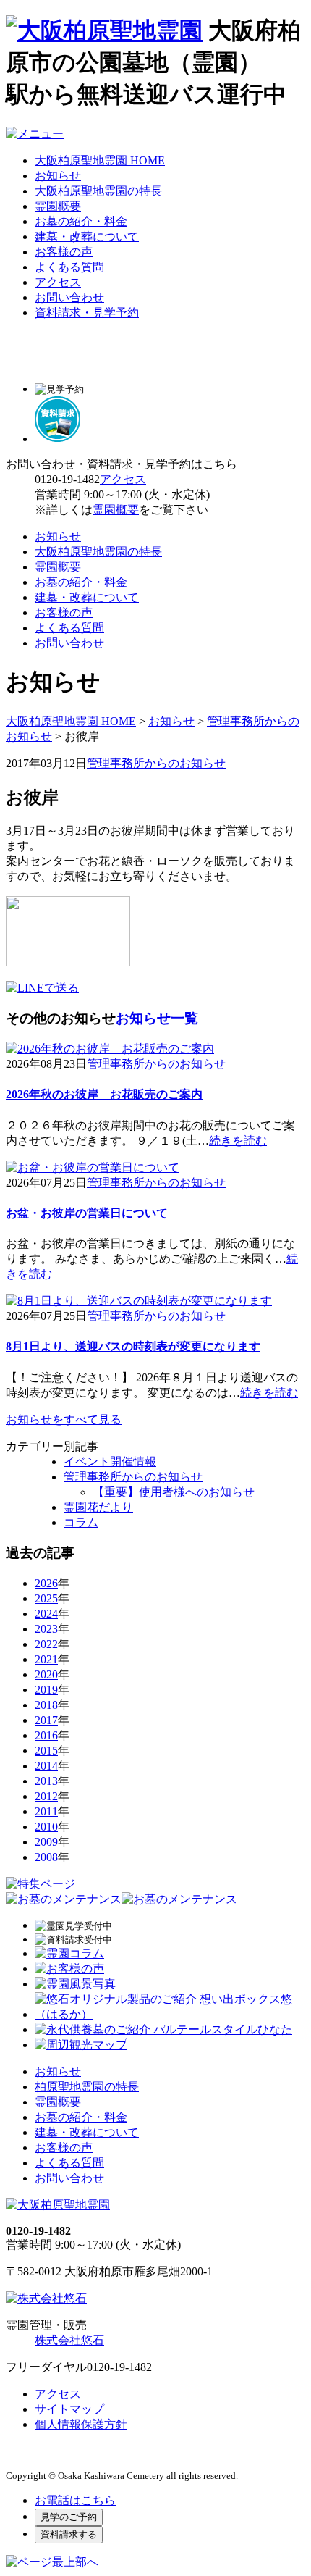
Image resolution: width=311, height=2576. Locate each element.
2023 (46, 1629)
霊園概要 (58, 206)
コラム (81, 1522)
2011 (46, 1811)
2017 (46, 1720)
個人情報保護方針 (81, 2424)
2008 (46, 1857)
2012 (46, 1796)
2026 (46, 1583)
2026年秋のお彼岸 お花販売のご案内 (104, 1094)
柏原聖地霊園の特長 (87, 2087)
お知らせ (58, 176)
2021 (46, 1659)
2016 (46, 1735)
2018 (46, 1705)
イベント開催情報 (110, 1461)
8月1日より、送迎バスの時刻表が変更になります (133, 1346)
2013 (46, 1781)
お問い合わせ (69, 297)
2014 (46, 1766)
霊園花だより (98, 1507)
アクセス (58, 282)
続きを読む (238, 1141)
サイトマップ (69, 2409)
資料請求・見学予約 (87, 313)
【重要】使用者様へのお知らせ (174, 1492)
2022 (46, 1644)
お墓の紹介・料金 (81, 221)
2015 (46, 1751)
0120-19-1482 (67, 479)
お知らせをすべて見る (64, 1419)
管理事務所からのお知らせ (156, 763)
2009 (46, 1842)
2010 (46, 1827)
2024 (46, 1614)
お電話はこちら (75, 2500)
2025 (46, 1598)
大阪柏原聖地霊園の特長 (98, 191)
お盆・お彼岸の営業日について (87, 1213)
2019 (46, 1690)
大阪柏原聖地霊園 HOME (100, 160)
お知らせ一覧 (157, 1018)
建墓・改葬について (87, 237)
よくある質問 (69, 267)
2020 (46, 1674)
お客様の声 (64, 252)
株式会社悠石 (69, 2340)
